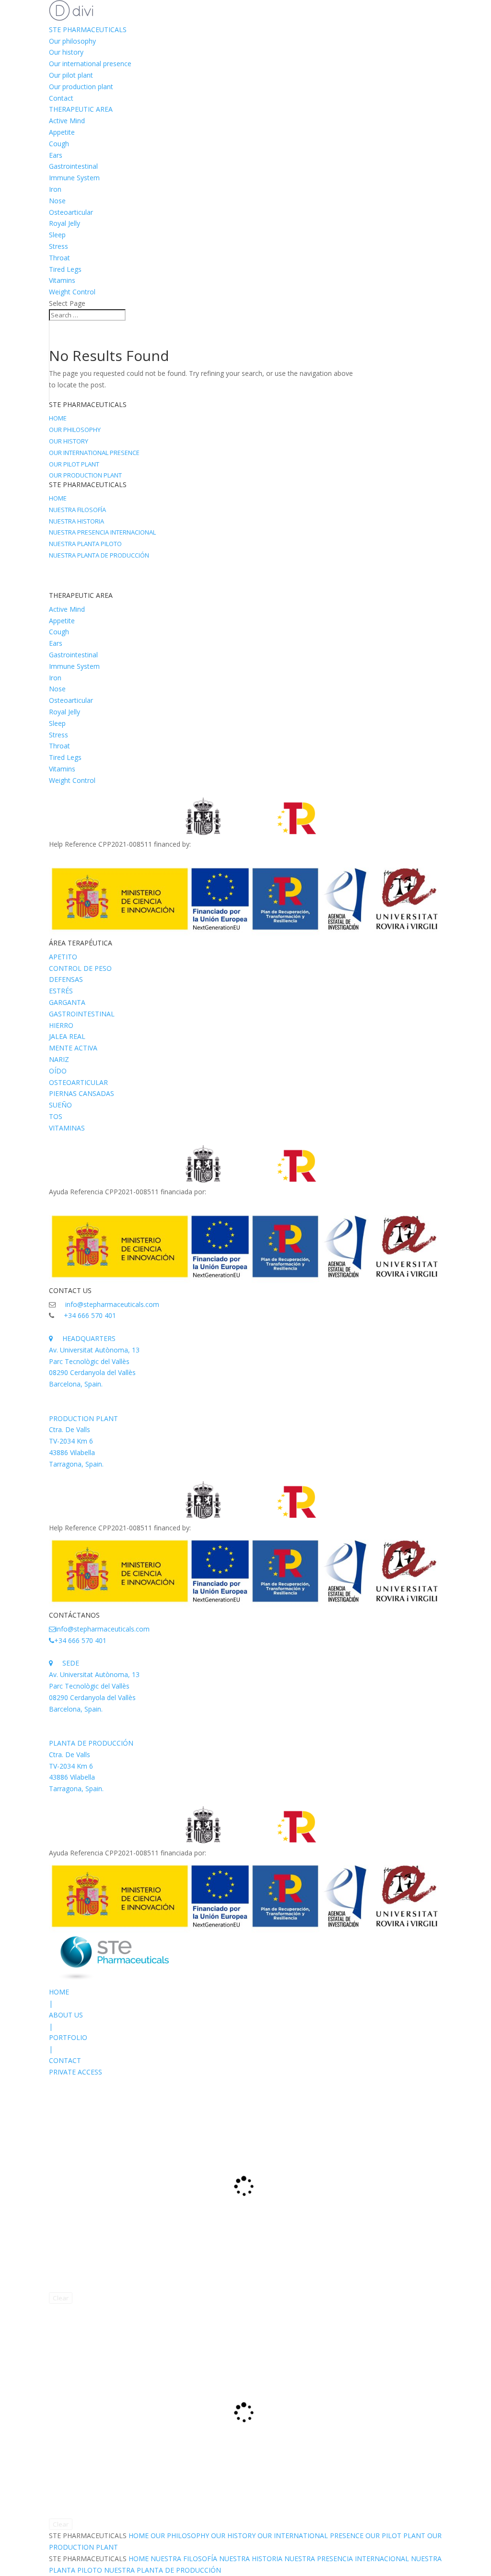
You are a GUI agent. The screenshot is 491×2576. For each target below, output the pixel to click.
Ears (56, 155)
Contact (61, 98)
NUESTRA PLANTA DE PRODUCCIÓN (99, 555)
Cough (59, 144)
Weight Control (72, 292)
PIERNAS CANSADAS (82, 1093)
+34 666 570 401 (90, 1315)
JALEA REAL (67, 1036)
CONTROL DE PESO (80, 968)
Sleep (57, 235)
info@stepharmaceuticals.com (112, 1304)
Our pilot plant (71, 75)
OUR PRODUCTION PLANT (85, 475)
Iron (55, 189)
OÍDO (58, 1071)
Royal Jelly (64, 223)
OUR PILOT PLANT (74, 464)
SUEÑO (60, 1105)
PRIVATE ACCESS (76, 2072)
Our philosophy (72, 41)
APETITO (63, 957)
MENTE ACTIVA (73, 1048)
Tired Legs (65, 269)
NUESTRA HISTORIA (76, 521)
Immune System (74, 178)
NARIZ (59, 1059)
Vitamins (62, 280)
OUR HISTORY (69, 441)
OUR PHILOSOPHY (75, 430)
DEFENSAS (66, 979)
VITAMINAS (67, 1128)
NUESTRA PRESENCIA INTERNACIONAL (102, 532)
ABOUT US (66, 2015)
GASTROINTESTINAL (82, 1014)
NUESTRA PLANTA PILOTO (85, 544)
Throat (59, 258)
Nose (57, 201)
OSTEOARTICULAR (78, 1082)
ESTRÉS (61, 991)
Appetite (62, 132)
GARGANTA (67, 1002)
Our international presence (90, 64)
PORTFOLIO (68, 2037)
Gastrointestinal (73, 166)
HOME (58, 418)
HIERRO (61, 1025)
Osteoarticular (71, 212)
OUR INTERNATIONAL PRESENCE (94, 453)
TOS (56, 1116)
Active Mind (67, 121)
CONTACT (65, 2060)
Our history (66, 52)
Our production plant (81, 87)
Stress (58, 246)
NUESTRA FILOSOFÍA (77, 510)
